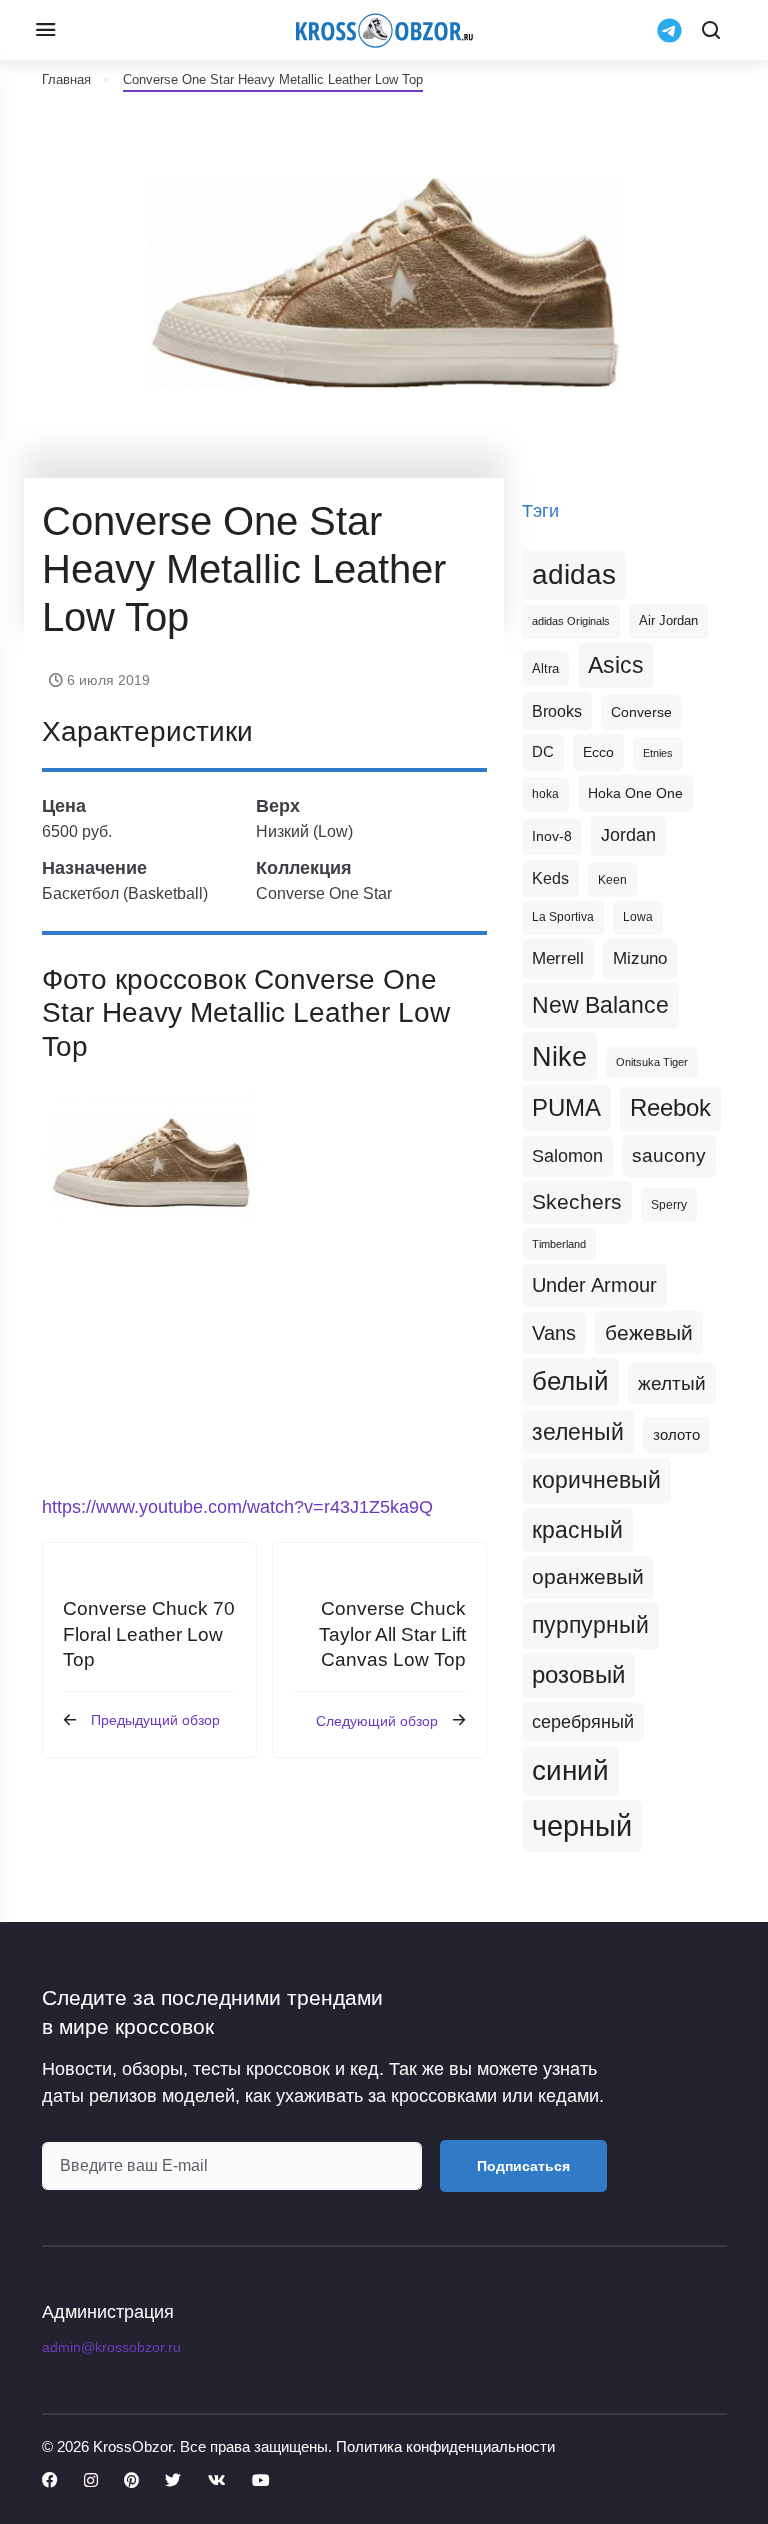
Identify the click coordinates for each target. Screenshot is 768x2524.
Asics (616, 665)
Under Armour (594, 1285)
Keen (612, 880)
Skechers (577, 1201)
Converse (641, 712)
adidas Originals (571, 621)
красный (577, 1530)
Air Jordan (668, 621)
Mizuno (640, 958)
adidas (574, 574)
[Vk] (217, 2481)
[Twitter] (173, 2481)
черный (582, 1825)
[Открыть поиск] (711, 30)
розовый (578, 1675)
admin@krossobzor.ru (111, 2347)
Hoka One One (635, 793)
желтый (672, 1383)
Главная (66, 79)
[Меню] (45, 30)
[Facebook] (50, 2481)
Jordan (628, 835)
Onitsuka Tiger (652, 1062)
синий (570, 1770)
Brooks (557, 711)
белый (570, 1381)
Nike (559, 1056)
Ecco (598, 752)
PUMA (566, 1107)
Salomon (567, 1155)
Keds (550, 878)
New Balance (600, 1005)
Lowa (638, 917)
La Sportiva (563, 917)
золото (676, 1435)
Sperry (669, 1205)
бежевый (649, 1332)
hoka (545, 794)
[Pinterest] (131, 2481)
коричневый (596, 1480)
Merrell (558, 958)
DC (543, 752)
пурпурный (590, 1625)
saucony (669, 1155)
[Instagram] (91, 2481)
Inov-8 (552, 836)
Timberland (559, 1244)
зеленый (578, 1432)
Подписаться (523, 2166)
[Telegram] (669, 30)
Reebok (670, 1108)
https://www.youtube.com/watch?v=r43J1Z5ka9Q (237, 1507)
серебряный (583, 1722)
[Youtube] (261, 2481)
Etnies (658, 753)
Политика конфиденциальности (445, 2446)
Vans (554, 1333)
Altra (545, 668)
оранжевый (588, 1576)
